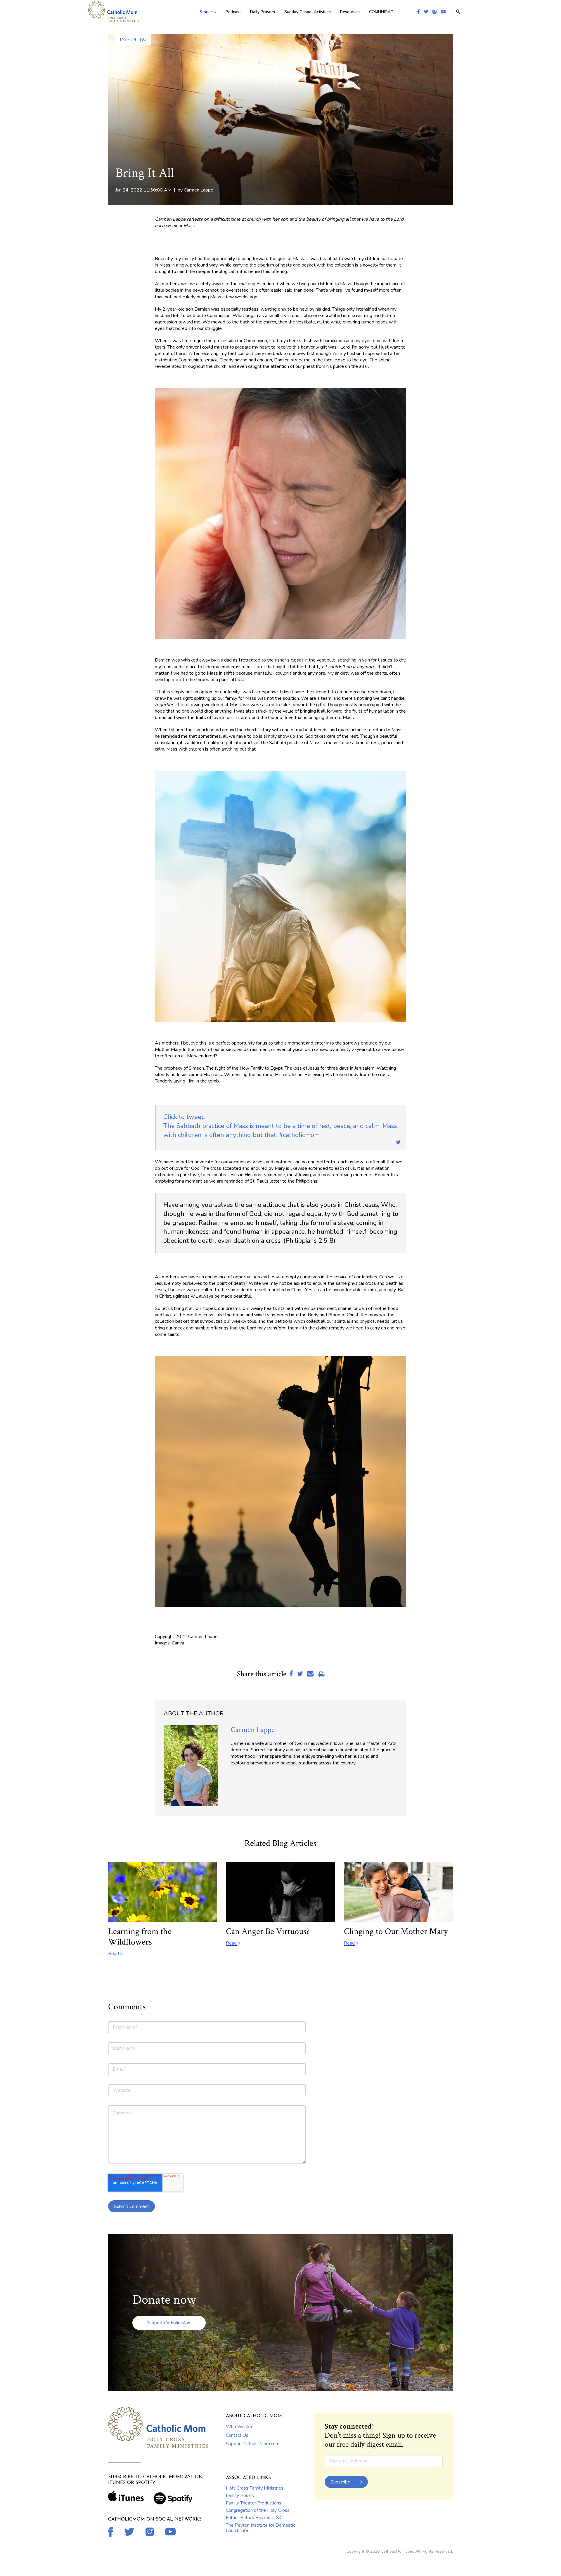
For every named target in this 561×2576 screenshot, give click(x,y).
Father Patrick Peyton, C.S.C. (255, 2518)
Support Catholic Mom (169, 2323)
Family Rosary (240, 2495)
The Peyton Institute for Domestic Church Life (260, 2528)
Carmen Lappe (199, 190)
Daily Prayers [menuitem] (263, 12)
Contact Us (237, 2435)
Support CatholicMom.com (253, 2444)
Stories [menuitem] (206, 12)
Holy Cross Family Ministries (255, 2488)
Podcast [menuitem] (233, 12)
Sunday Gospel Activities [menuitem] (308, 12)
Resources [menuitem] (350, 12)
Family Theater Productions (254, 2503)
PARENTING (133, 39)
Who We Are (240, 2427)
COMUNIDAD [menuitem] (381, 12)
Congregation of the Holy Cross (258, 2510)
